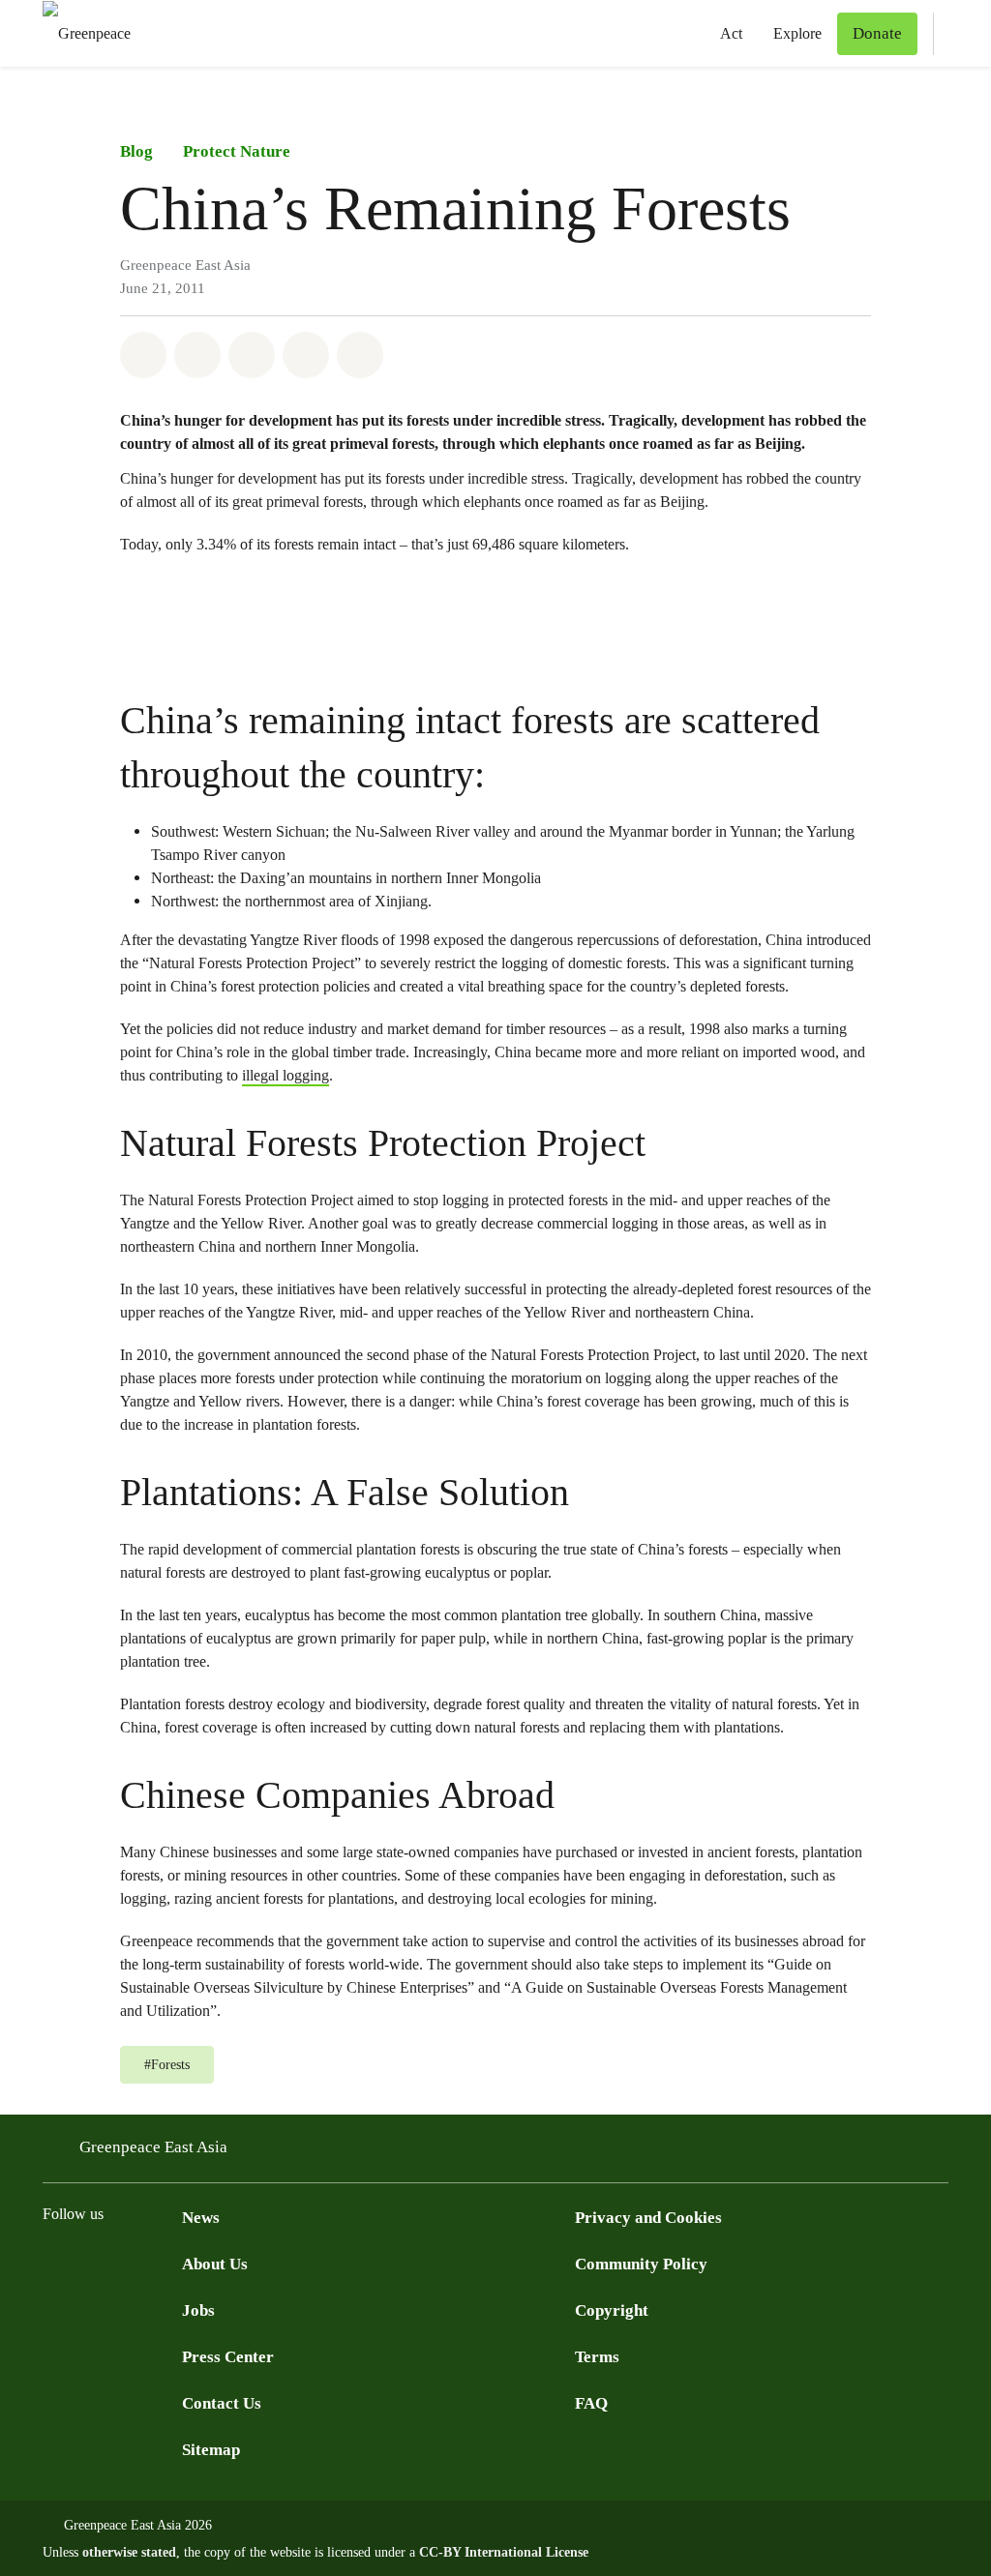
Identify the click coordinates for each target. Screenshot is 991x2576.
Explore (797, 33)
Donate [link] (877, 33)
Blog (136, 151)
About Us (215, 2264)
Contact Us (222, 2403)
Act (731, 33)
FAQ (591, 2403)
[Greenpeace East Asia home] (81, 33)
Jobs (198, 2310)
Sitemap (211, 2450)
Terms (597, 2357)
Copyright (612, 2310)
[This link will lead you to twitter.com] (93, 2263)
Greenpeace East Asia (153, 2147)
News (201, 2218)
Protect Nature (237, 151)
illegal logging (285, 1075)
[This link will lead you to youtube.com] (132, 2263)
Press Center (228, 2357)
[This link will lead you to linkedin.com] (170, 2263)
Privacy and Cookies (648, 2218)
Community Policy (641, 2264)
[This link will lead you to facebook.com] (54, 2263)
